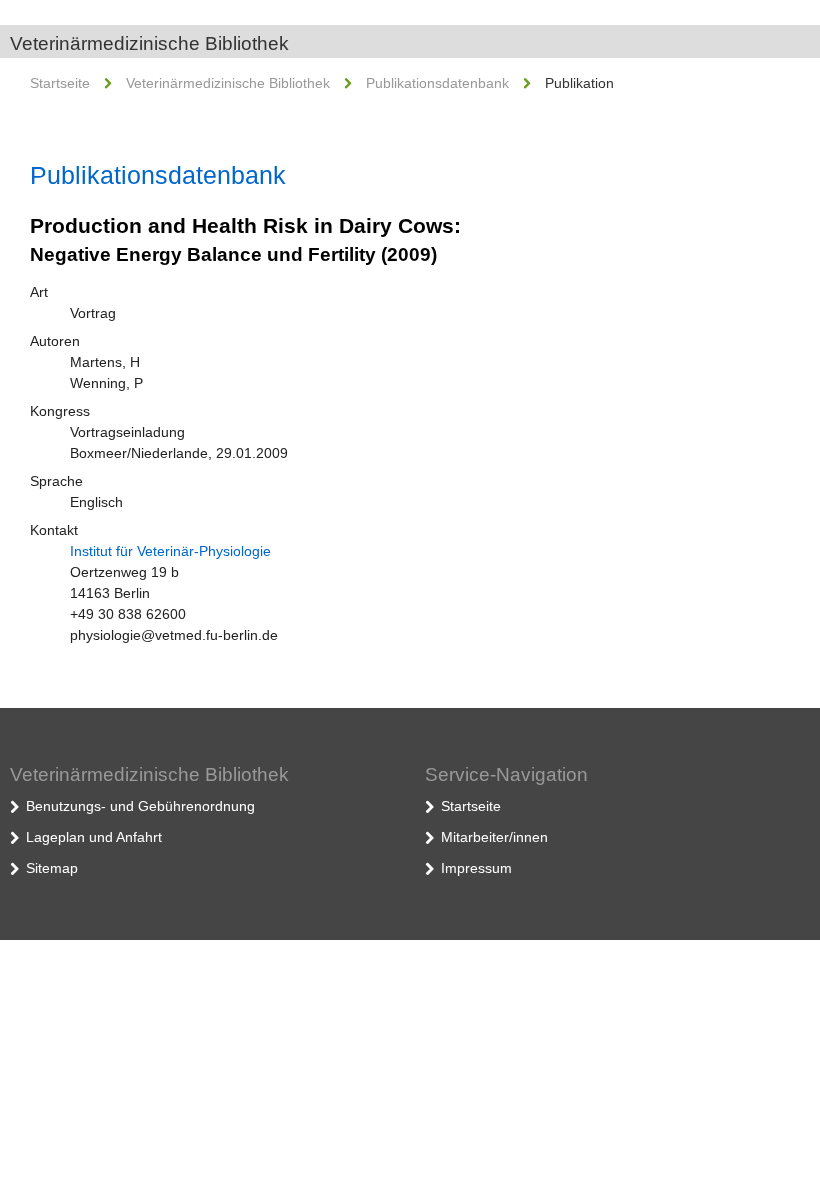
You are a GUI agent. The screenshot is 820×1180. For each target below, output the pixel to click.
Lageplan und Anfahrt (94, 837)
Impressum (476, 868)
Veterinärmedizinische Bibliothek (149, 43)
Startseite (60, 83)
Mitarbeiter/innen (494, 837)
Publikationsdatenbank (437, 83)
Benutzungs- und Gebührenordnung (140, 806)
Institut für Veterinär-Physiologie (170, 551)
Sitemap (52, 868)
